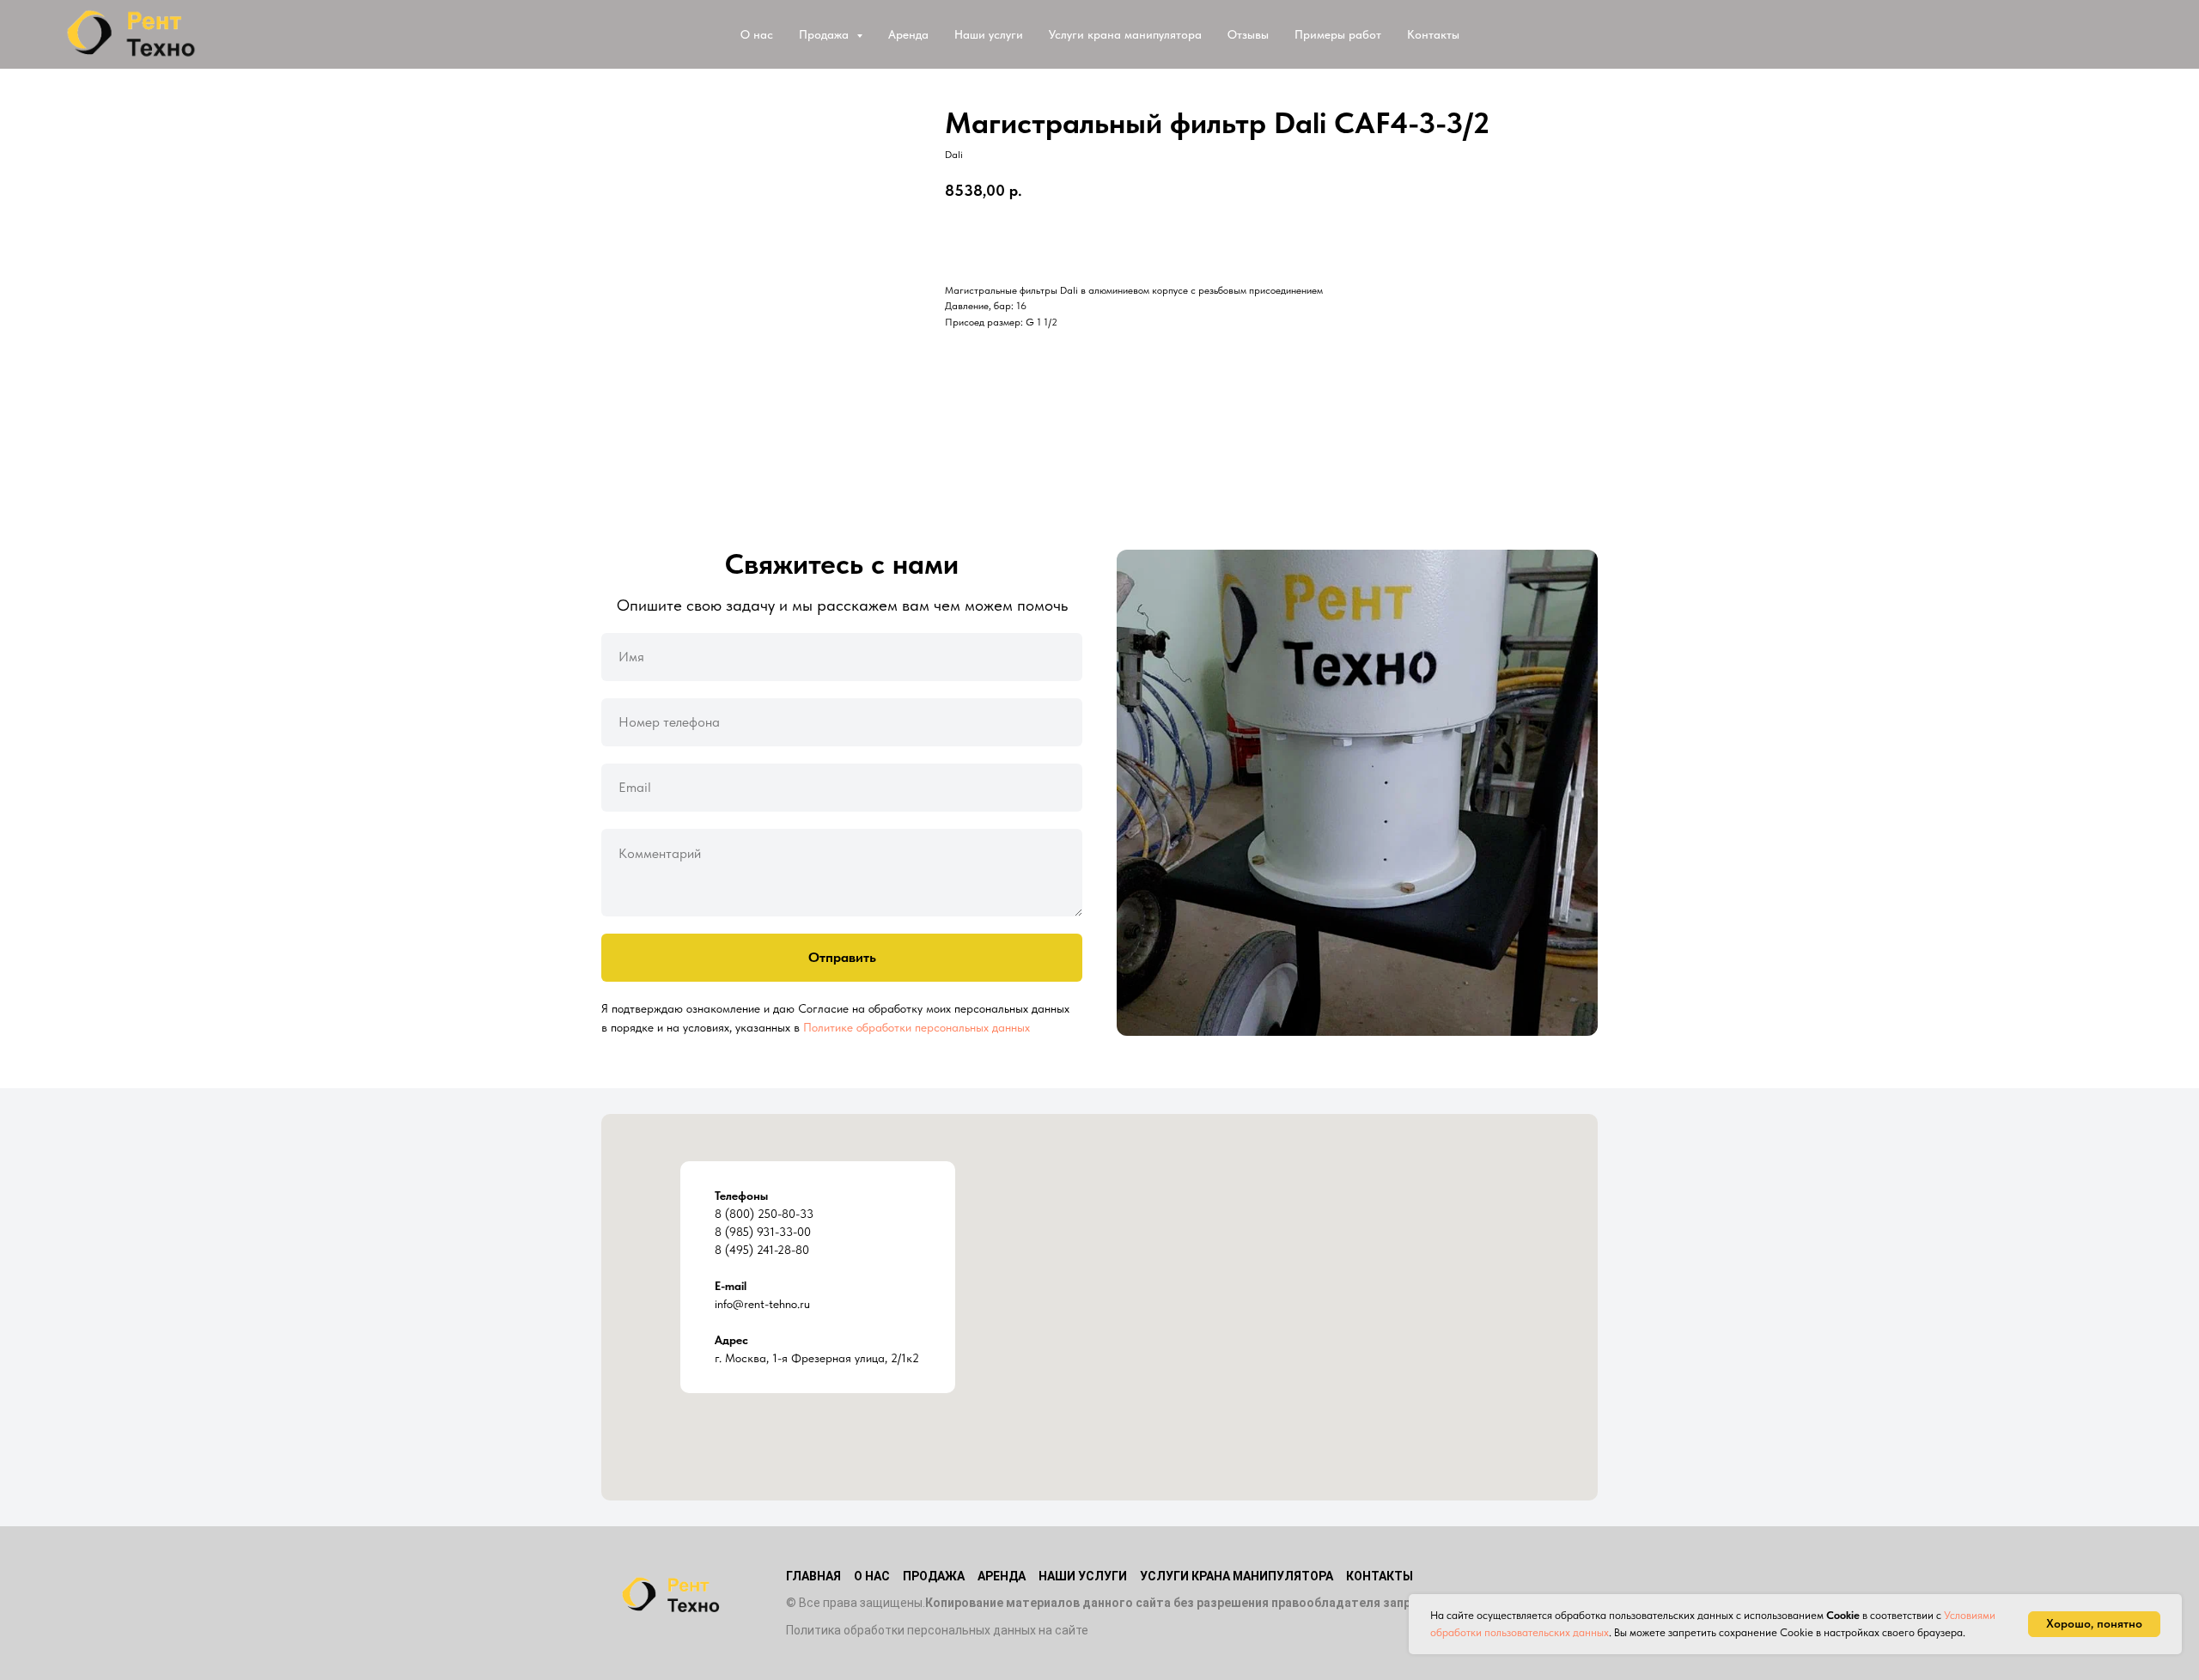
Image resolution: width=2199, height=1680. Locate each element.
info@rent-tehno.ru (762, 1304)
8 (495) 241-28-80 (762, 1250)
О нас (757, 34)
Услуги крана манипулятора (1125, 34)
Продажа (934, 1576)
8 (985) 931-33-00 (763, 1232)
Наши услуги (989, 34)
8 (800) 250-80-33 (764, 1214)
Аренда (908, 34)
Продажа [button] (825, 34)
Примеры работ (1338, 34)
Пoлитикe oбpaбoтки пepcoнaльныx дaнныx (917, 1027)
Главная (813, 1576)
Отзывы (1248, 34)
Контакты (1433, 34)
